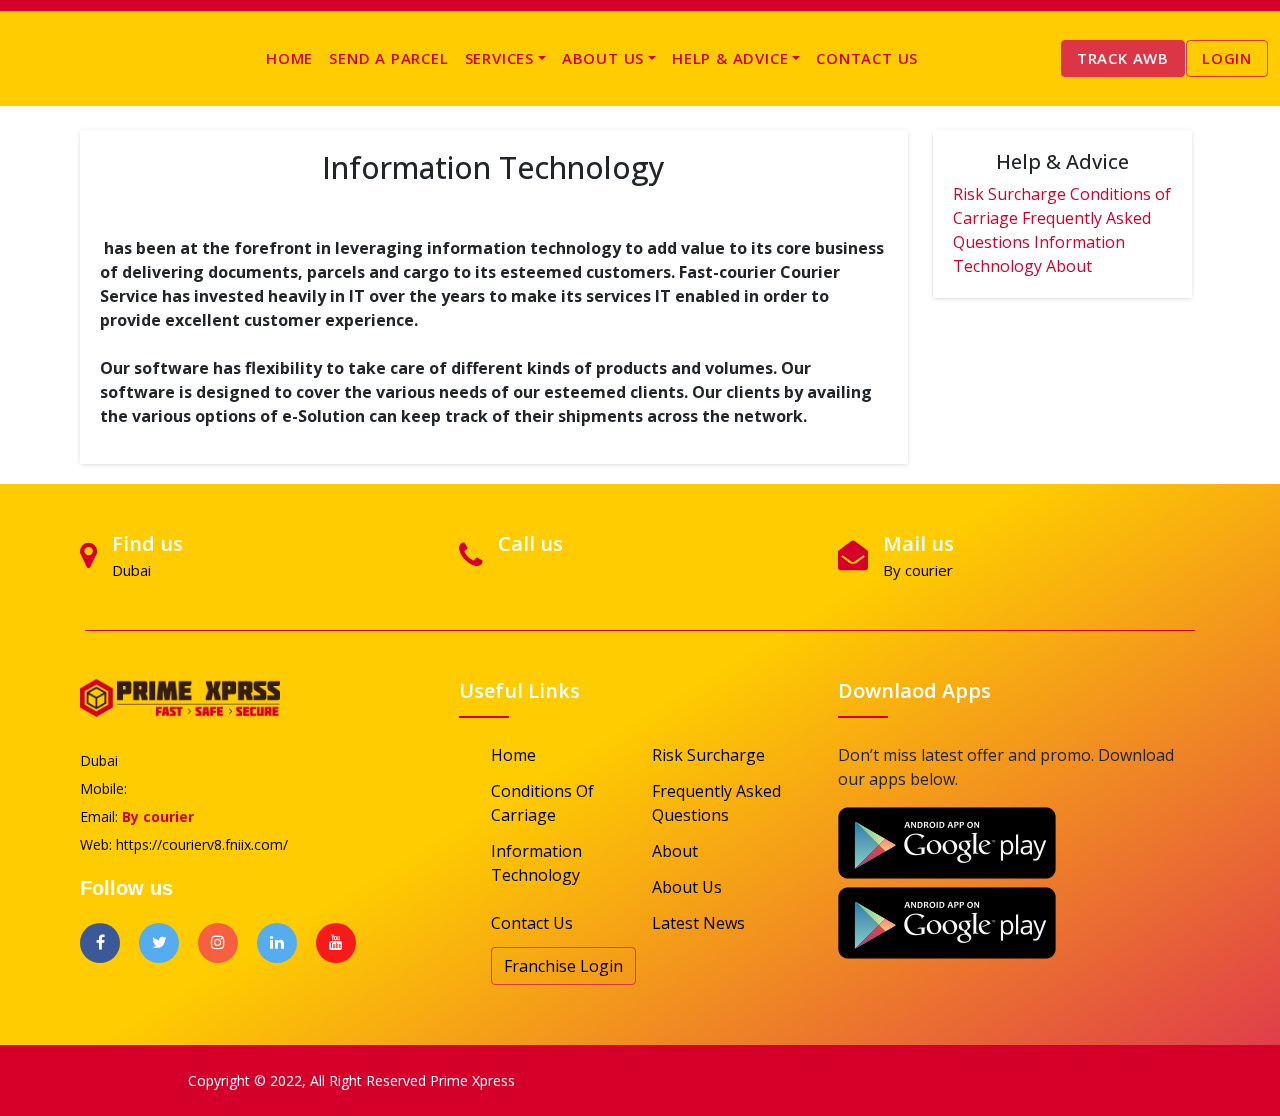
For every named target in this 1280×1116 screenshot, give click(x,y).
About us (687, 887)
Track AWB (1123, 58)
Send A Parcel (388, 58)
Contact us (532, 923)
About (1069, 266)
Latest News (698, 923)
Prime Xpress (472, 1080)
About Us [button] (603, 58)
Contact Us (867, 58)
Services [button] (499, 58)
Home (289, 58)
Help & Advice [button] (730, 58)
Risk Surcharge (1009, 194)
